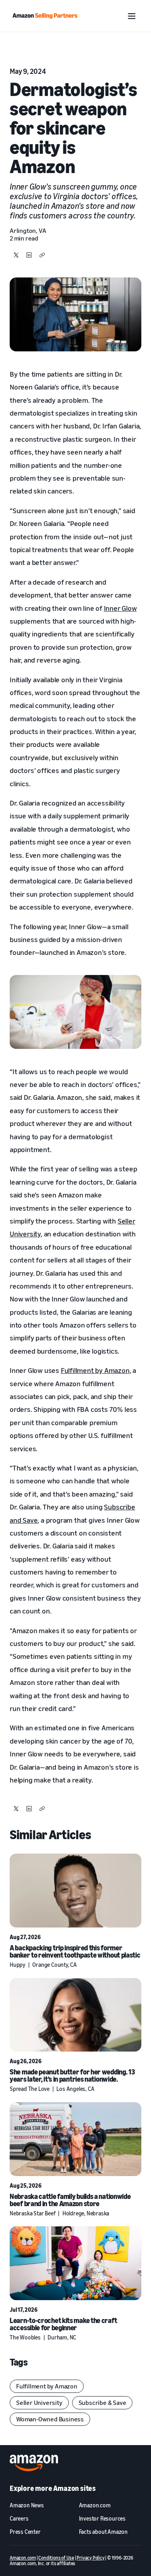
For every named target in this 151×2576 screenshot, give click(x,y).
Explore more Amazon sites (53, 2488)
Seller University (39, 2403)
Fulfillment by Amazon (95, 1370)
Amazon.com (23, 2558)
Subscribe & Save (102, 2403)
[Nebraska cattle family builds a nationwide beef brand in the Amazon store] (75, 2139)
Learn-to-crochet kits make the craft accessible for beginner (63, 2324)
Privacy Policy (90, 2558)
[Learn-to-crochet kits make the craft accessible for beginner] (75, 2263)
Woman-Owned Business (50, 2419)
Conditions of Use (56, 2558)
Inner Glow (120, 608)
